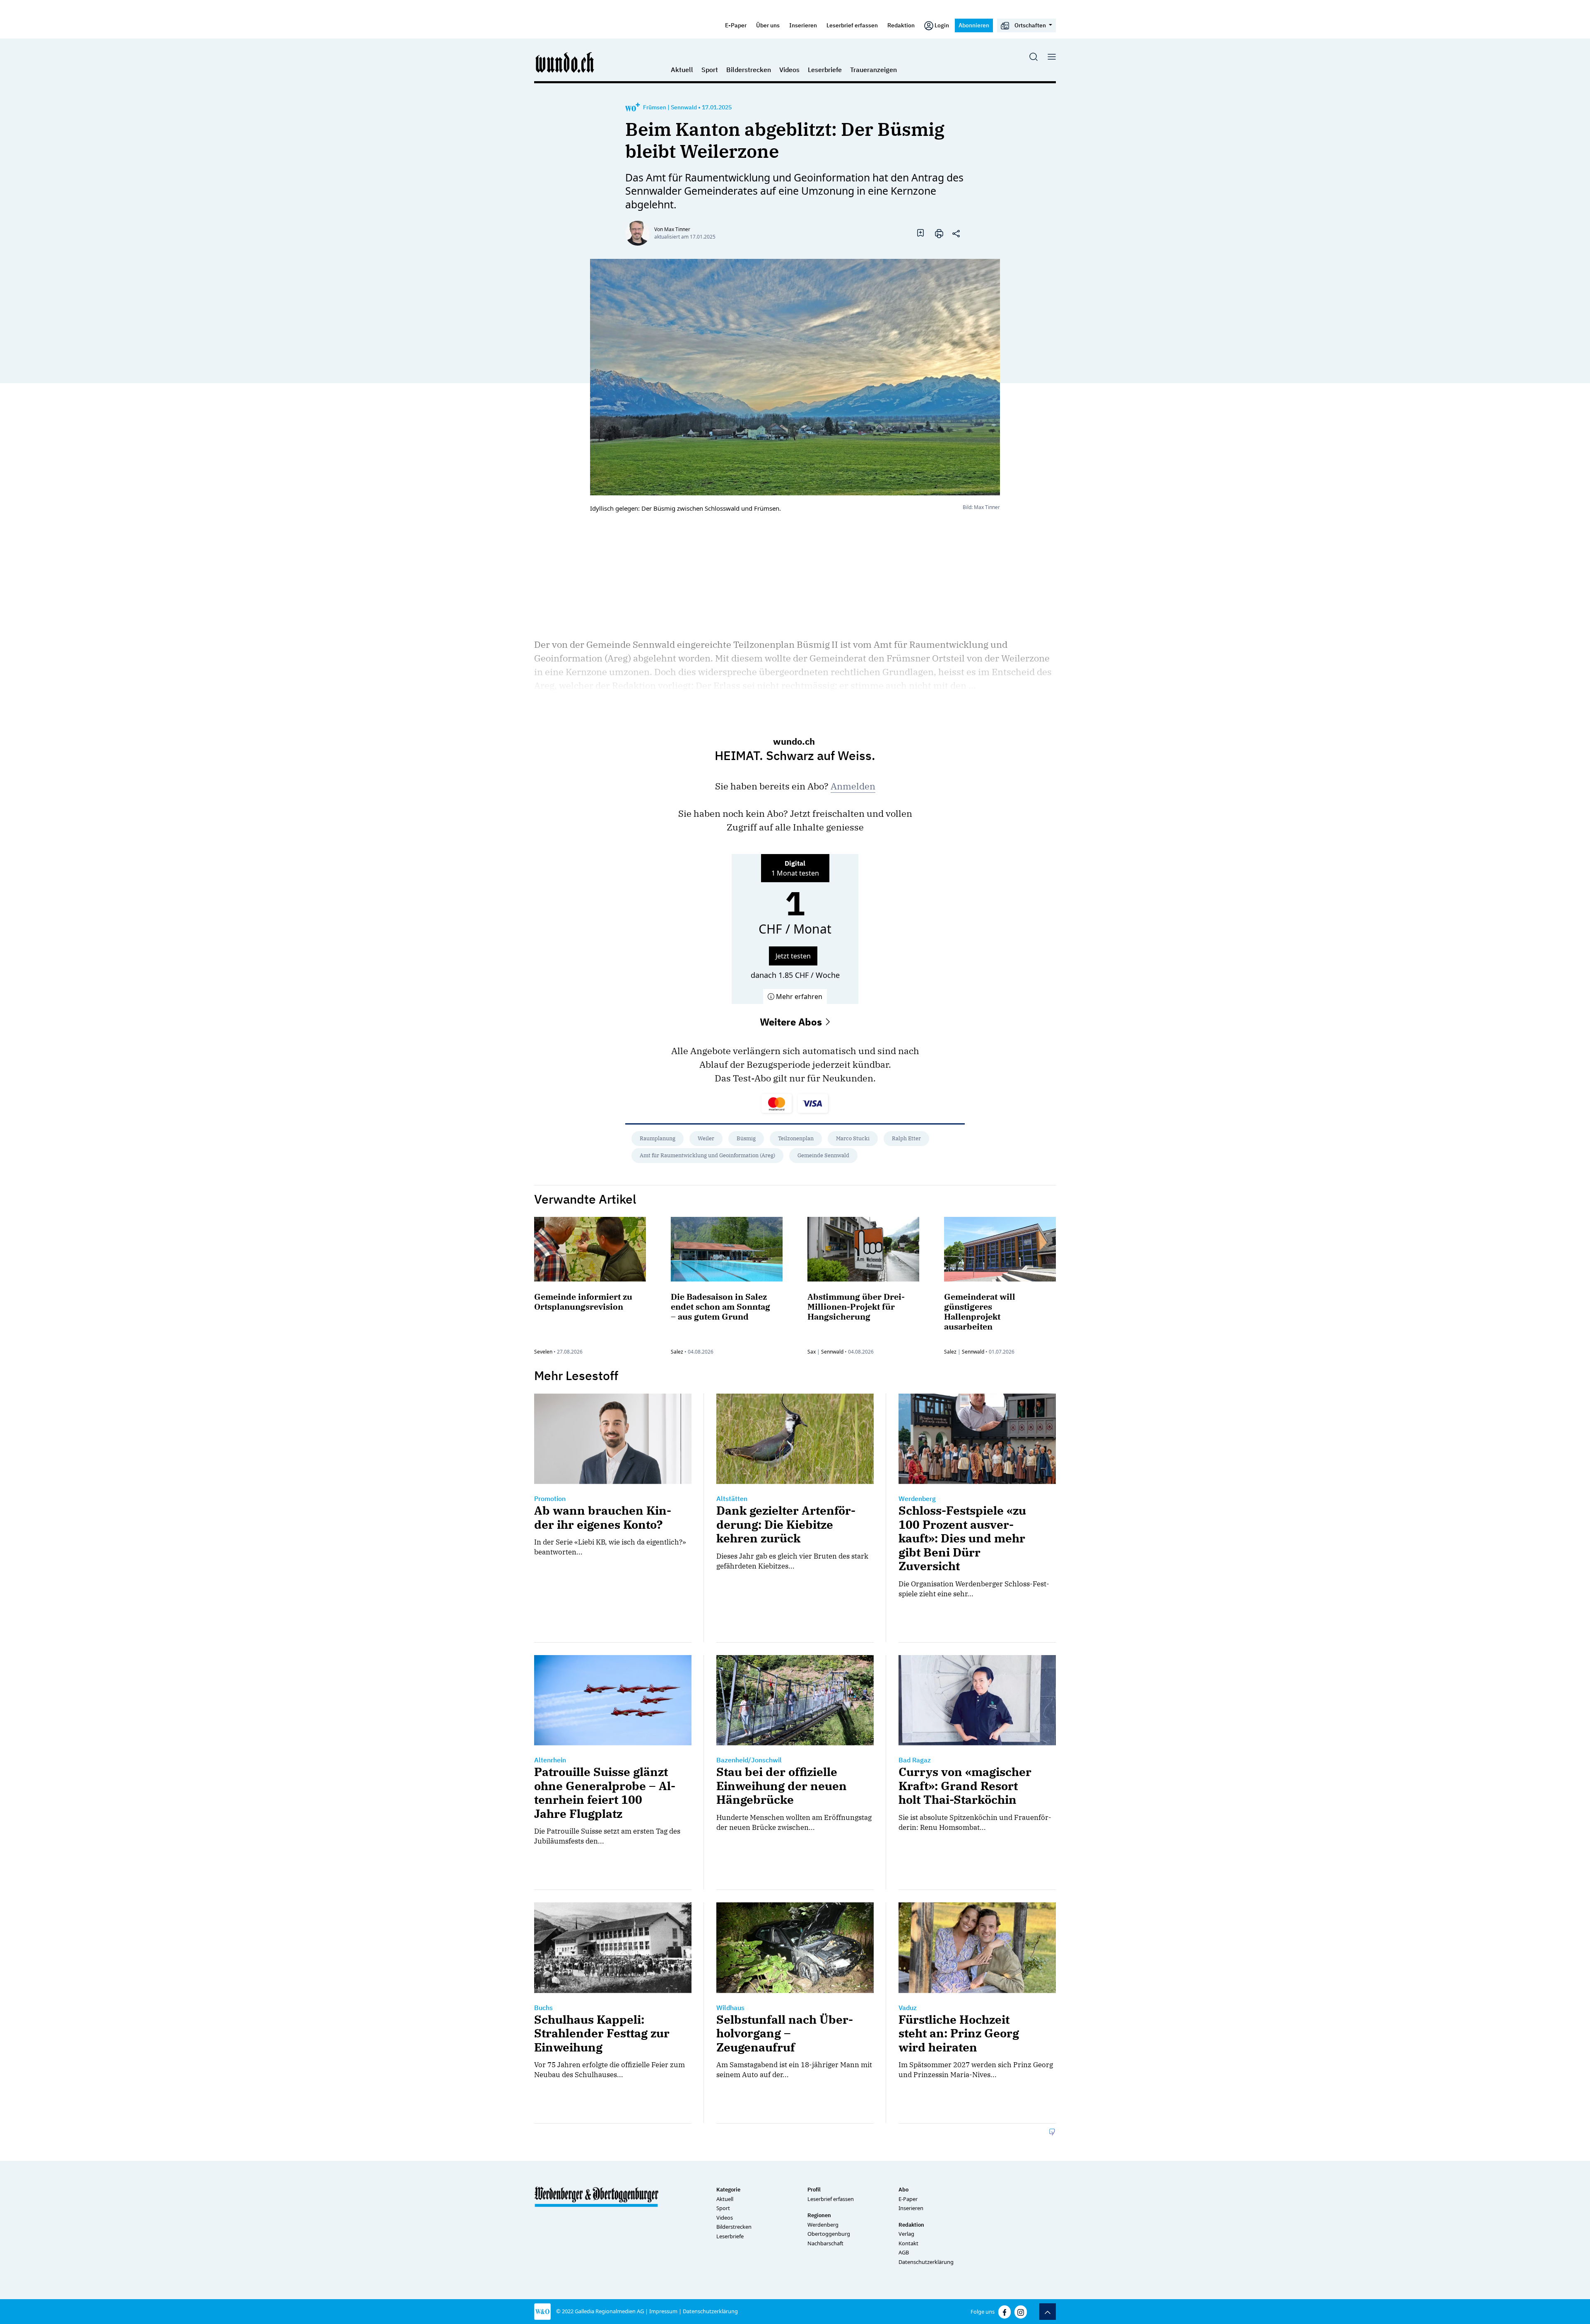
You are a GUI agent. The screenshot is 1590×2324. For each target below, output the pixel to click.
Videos (789, 70)
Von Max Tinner (672, 229)
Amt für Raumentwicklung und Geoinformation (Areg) (707, 1155)
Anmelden (853, 786)
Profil (814, 2190)
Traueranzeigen (873, 70)
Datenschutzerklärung (926, 2262)
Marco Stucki (853, 1138)
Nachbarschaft (825, 2243)
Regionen (819, 2215)
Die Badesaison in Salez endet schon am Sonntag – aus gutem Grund (720, 1307)
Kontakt (908, 2243)
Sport (710, 70)
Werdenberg (823, 2225)
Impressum (663, 2311)
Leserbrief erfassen (852, 25)
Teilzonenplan (796, 1138)
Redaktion (901, 25)
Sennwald (684, 107)
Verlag (906, 2234)
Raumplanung (658, 1138)
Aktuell (682, 70)
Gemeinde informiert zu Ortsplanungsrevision (583, 1302)
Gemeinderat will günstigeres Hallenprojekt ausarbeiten (980, 1312)
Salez (677, 1352)
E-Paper (736, 25)
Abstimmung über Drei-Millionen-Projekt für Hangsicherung (856, 1307)
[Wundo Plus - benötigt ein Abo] (632, 107)
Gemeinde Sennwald (823, 1155)
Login (942, 25)
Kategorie (728, 2190)
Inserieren (803, 25)
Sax (812, 1352)
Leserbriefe (825, 70)
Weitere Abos (792, 1022)
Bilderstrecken (749, 70)
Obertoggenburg (829, 2234)
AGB (904, 2252)
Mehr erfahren (798, 997)
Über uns (768, 25)
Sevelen (543, 1352)
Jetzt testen (793, 956)
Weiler (706, 1138)
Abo (903, 2190)
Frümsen (655, 107)
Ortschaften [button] (1030, 25)
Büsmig (746, 1138)
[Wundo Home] (565, 62)
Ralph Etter (906, 1138)
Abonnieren (974, 25)
